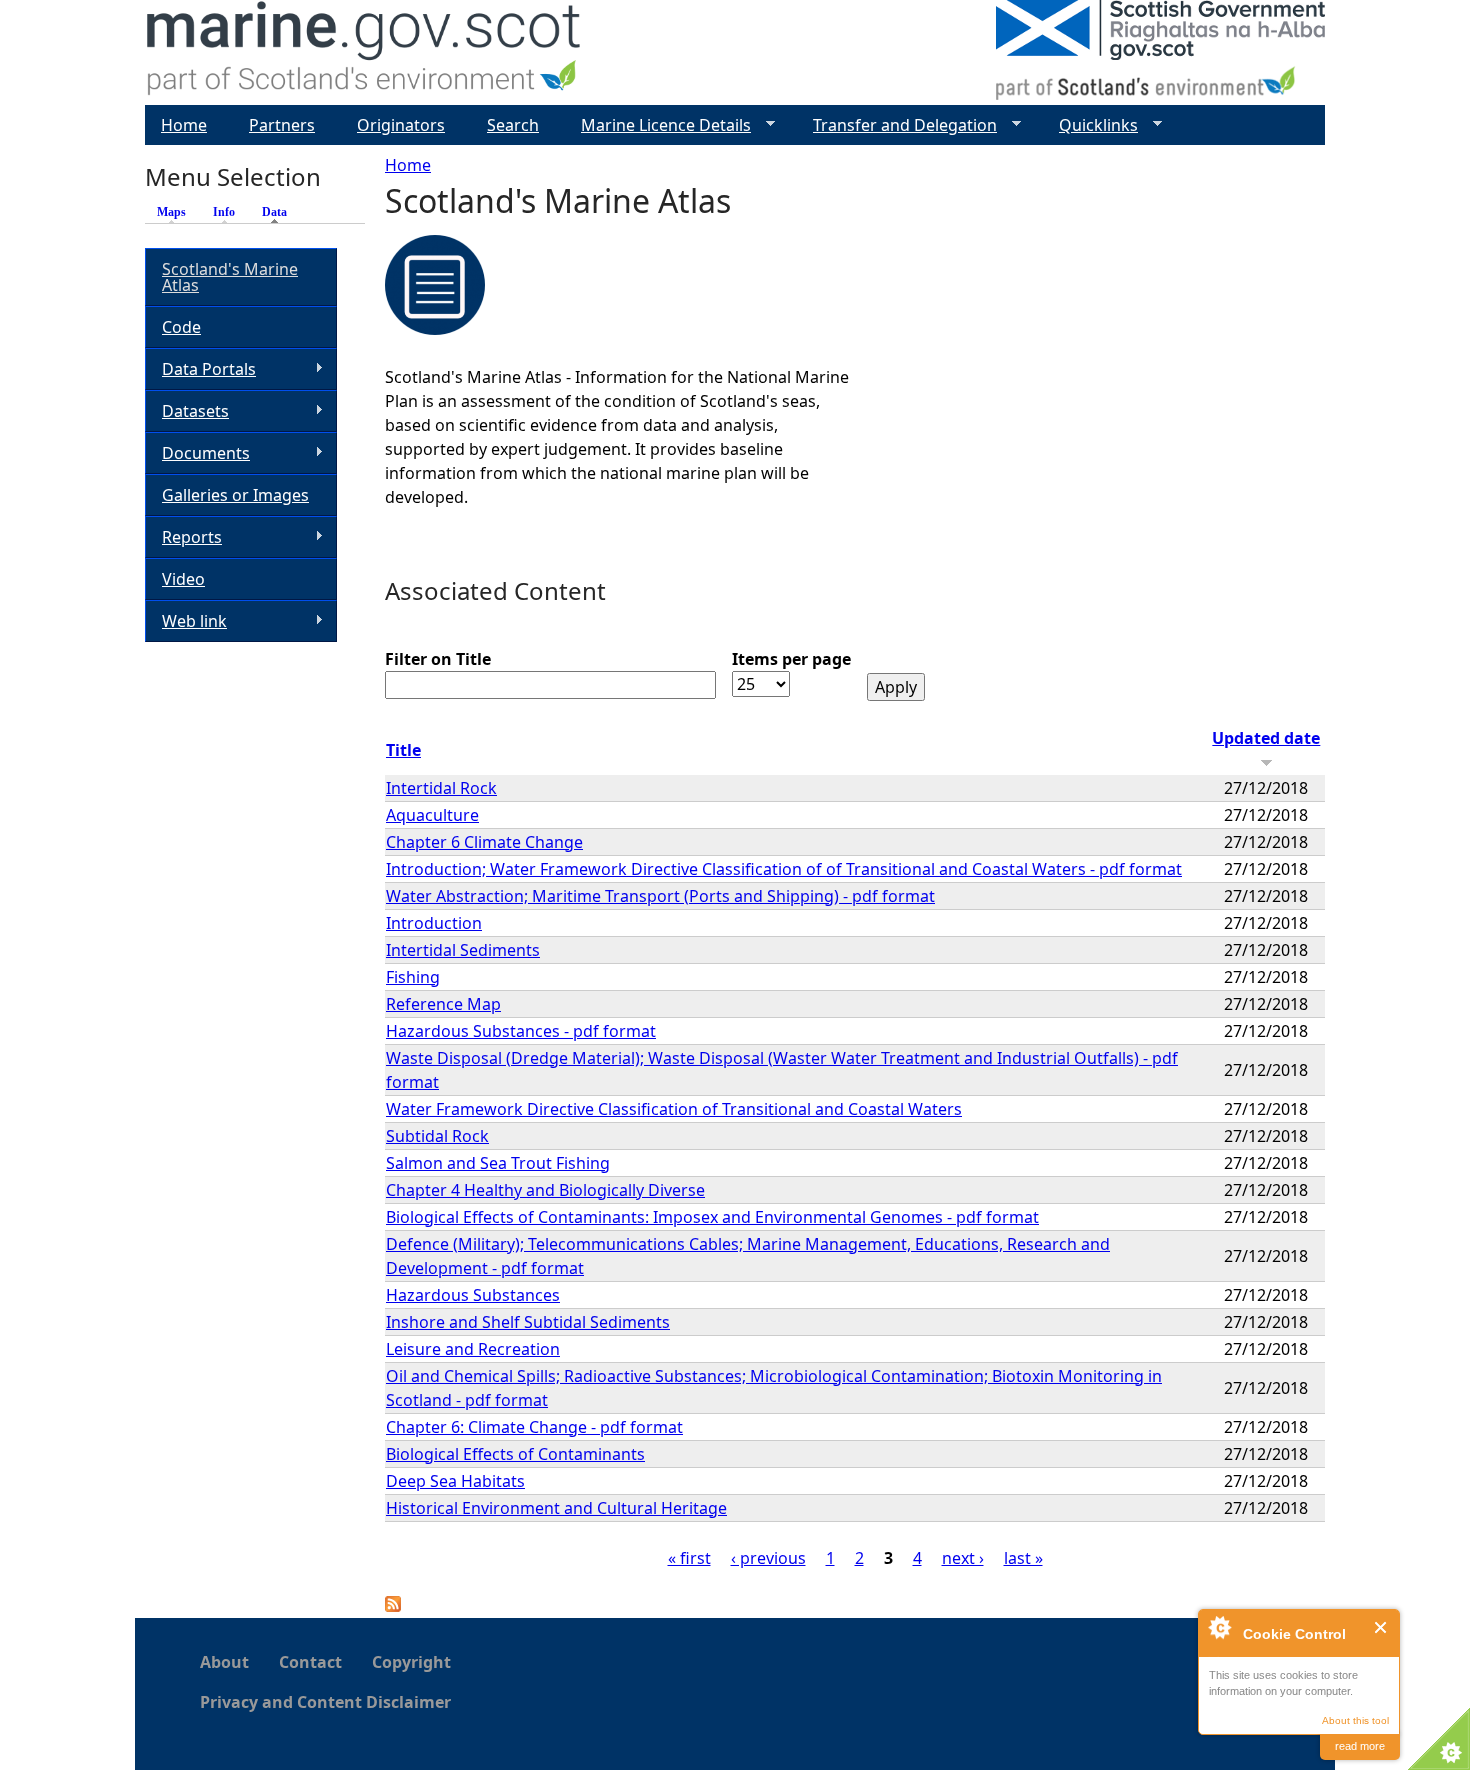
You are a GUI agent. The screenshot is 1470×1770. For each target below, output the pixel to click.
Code (181, 327)
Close (1381, 1627)
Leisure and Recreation (473, 1349)
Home (408, 165)
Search (513, 125)
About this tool (1355, 1720)
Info (224, 212)
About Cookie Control (1219, 1627)
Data (279, 212)
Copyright (411, 1662)
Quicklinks (1090, 125)
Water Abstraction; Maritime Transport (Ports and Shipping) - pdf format (660, 896)
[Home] (364, 52)
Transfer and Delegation (897, 125)
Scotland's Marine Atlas (230, 277)
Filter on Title (438, 659)
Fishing (413, 977)
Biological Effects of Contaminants (515, 1454)
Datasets (187, 411)
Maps (171, 212)
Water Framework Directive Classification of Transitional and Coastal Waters (674, 1109)
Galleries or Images (235, 495)
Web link (186, 621)
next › (963, 1558)
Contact (310, 1662)
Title (403, 750)
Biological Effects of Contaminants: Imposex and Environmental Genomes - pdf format (712, 1217)
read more (1360, 1746)
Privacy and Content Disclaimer (325, 1702)
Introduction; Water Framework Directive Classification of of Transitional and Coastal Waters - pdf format (784, 869)
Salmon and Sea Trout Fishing (498, 1163)
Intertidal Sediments (463, 950)
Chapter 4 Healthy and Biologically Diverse (545, 1190)
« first (689, 1558)
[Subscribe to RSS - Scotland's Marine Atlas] (393, 1606)
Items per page (791, 659)
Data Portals (200, 369)
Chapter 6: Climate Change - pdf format (534, 1427)
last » (1023, 1558)
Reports (183, 537)
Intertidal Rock (441, 788)
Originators (401, 125)
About (224, 1662)
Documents (197, 453)
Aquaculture (432, 815)
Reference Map (443, 1004)
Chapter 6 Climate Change (484, 842)
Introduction (434, 923)
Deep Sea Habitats (455, 1481)
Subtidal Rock (437, 1136)
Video (183, 579)
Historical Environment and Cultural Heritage (556, 1508)
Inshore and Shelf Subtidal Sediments (528, 1322)
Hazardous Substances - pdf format (521, 1031)
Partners (282, 125)
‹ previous (768, 1558)
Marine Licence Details (658, 125)
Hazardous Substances (473, 1295)
